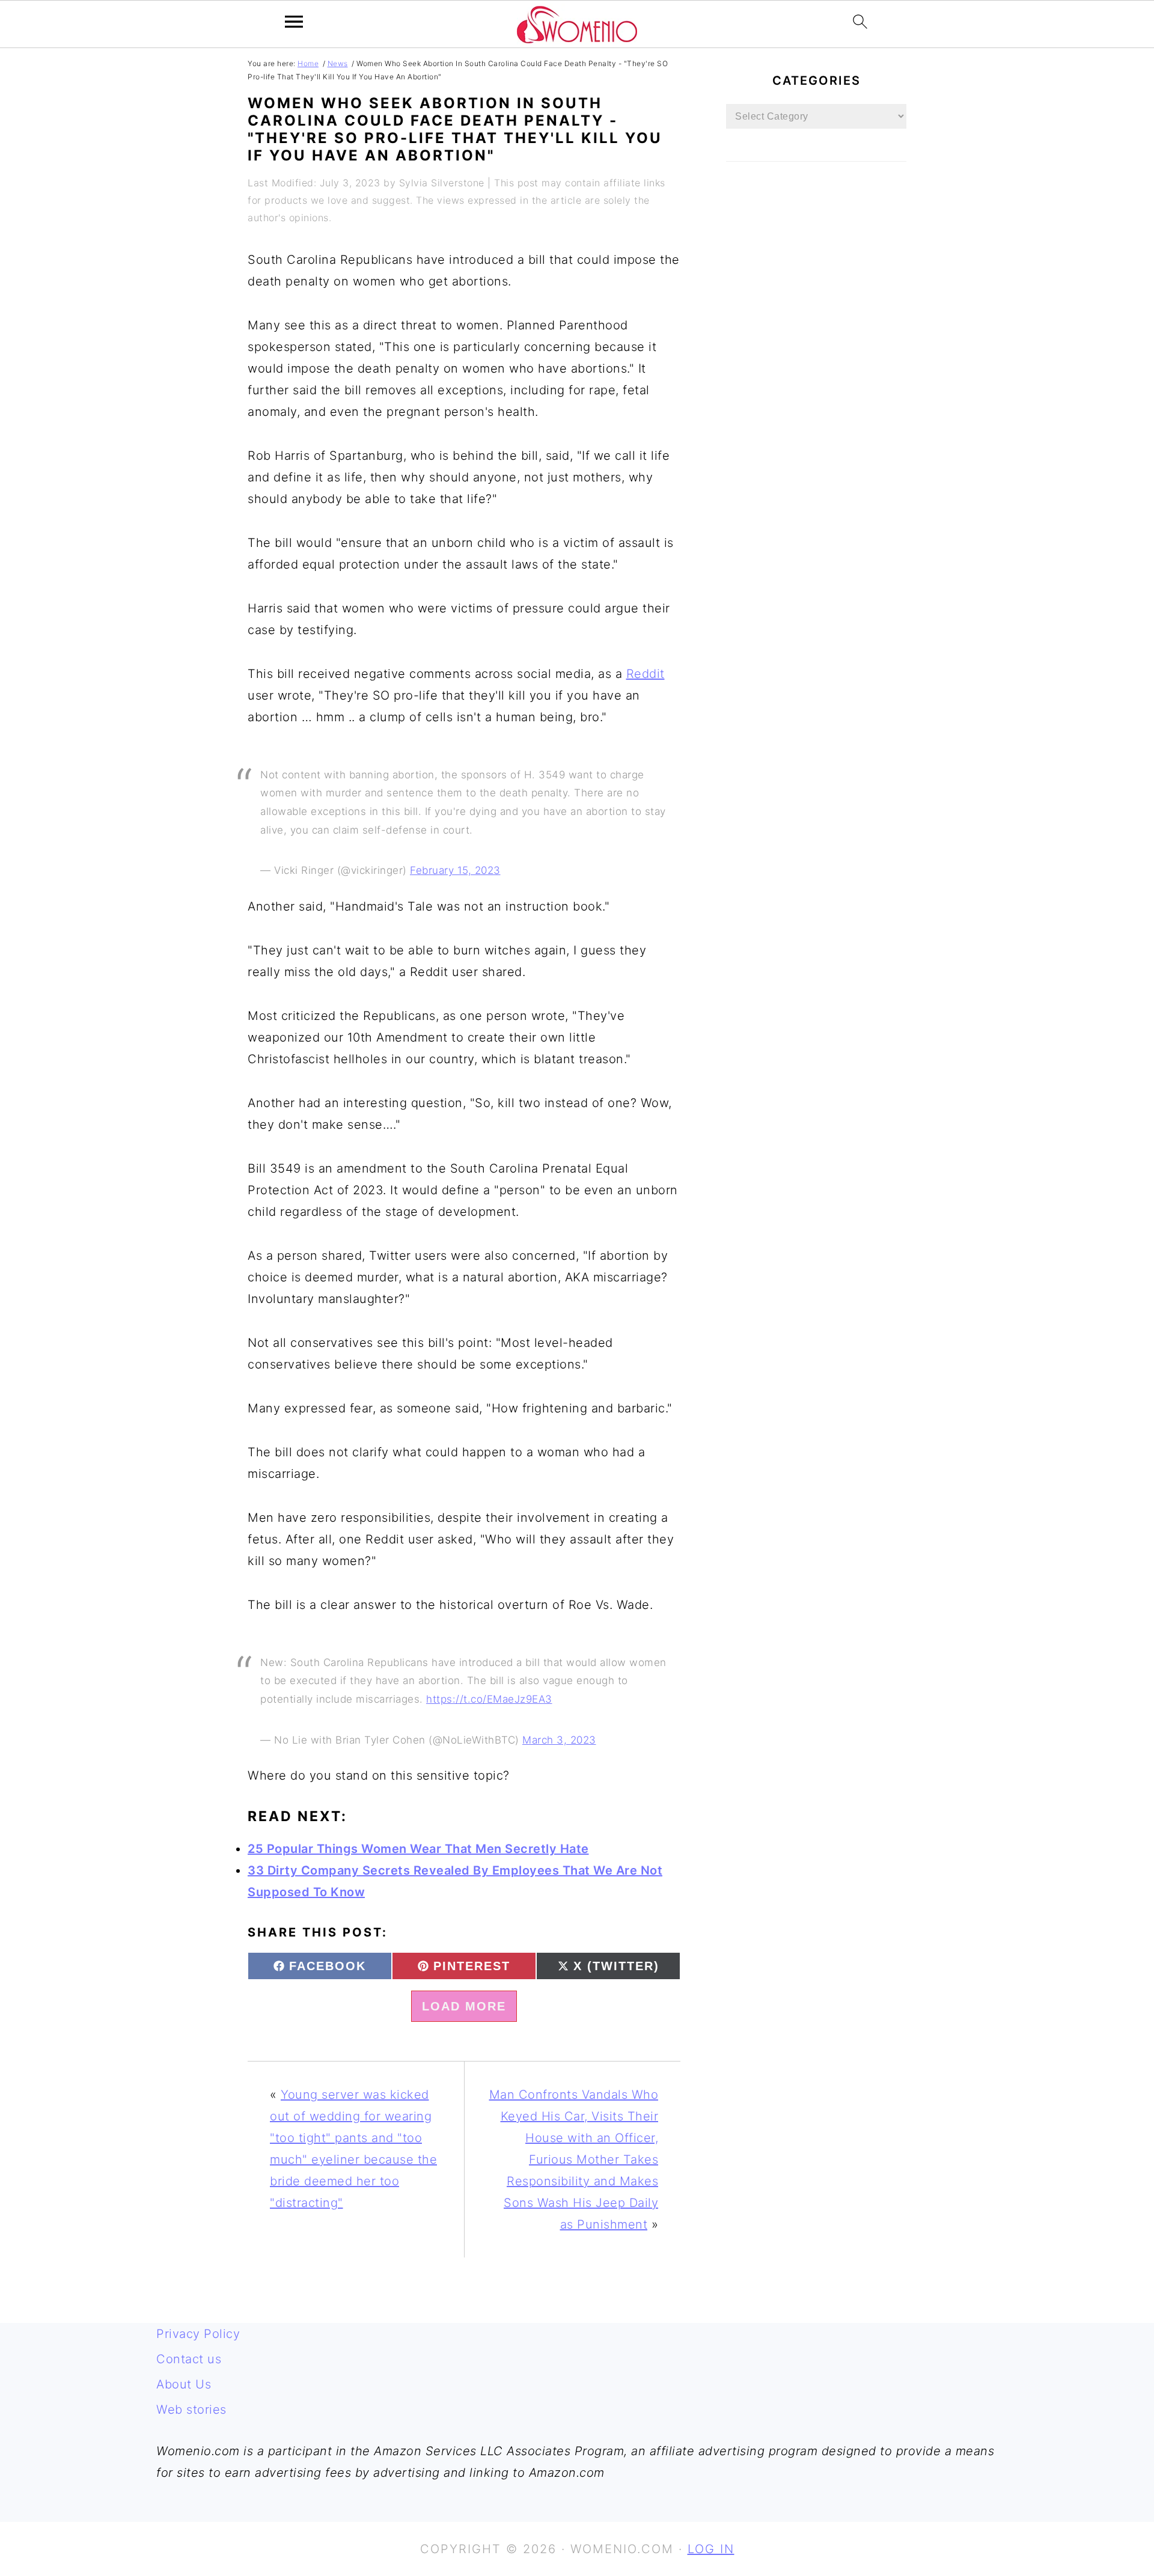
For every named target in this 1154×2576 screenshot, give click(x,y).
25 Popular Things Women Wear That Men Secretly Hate (418, 1849)
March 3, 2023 (559, 1740)
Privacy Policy (198, 2334)
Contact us (189, 2359)
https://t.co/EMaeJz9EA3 (489, 1699)
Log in (711, 2549)
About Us (184, 2384)
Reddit (646, 674)
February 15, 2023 (455, 870)
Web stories (191, 2410)
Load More (464, 2006)
